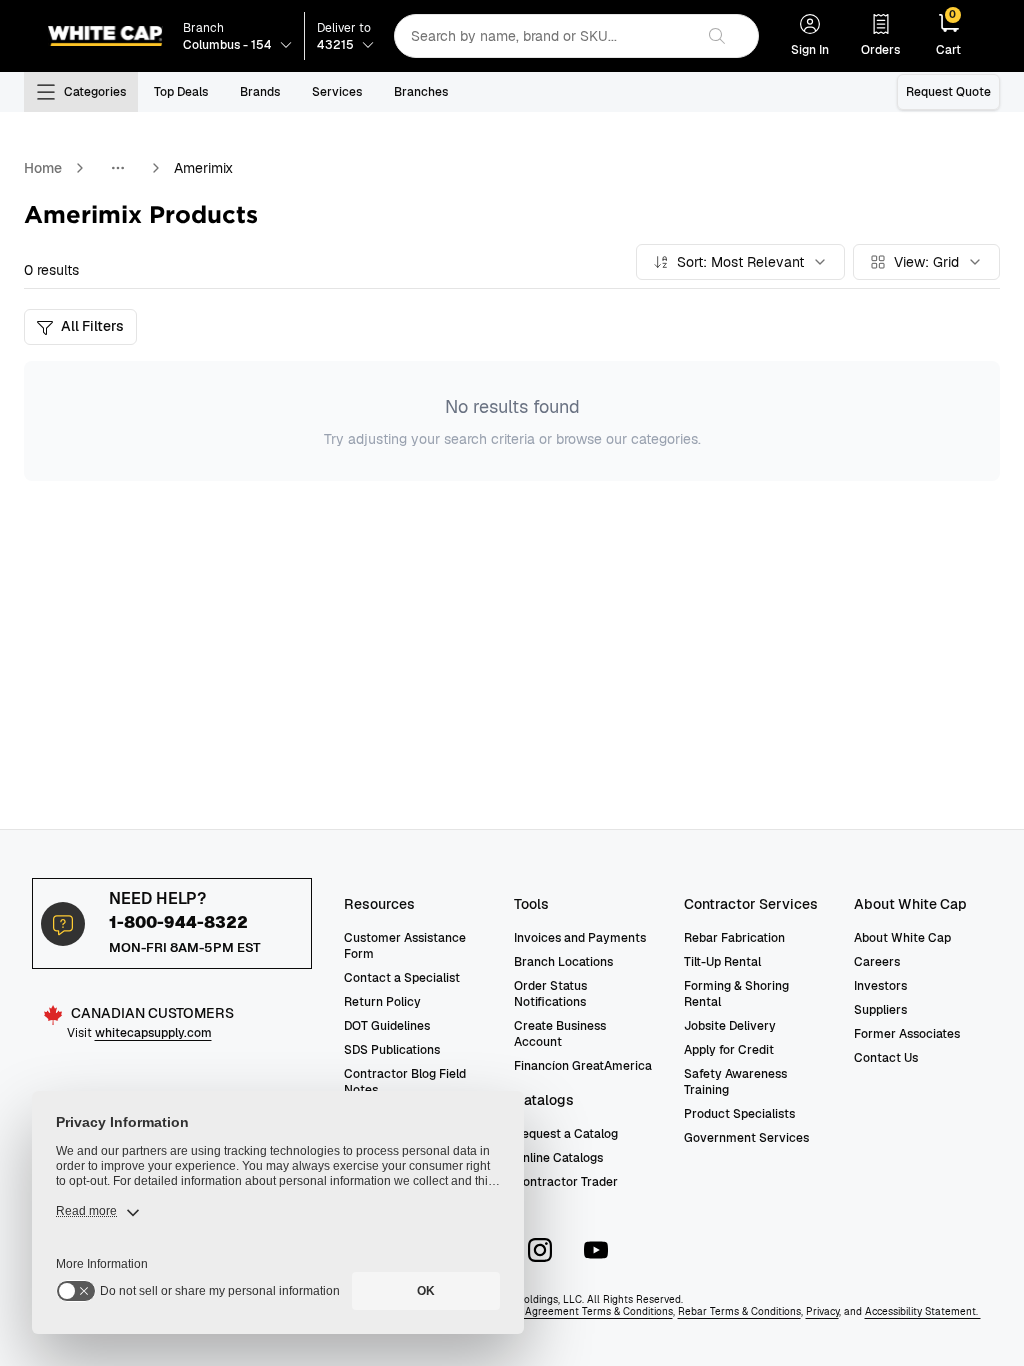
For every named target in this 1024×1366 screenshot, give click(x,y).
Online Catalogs (558, 1158)
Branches (421, 92)
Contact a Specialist (402, 978)
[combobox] (544, 36)
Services (337, 92)
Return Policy (382, 1002)
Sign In (810, 50)
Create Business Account (560, 1034)
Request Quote (948, 92)
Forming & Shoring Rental (736, 994)
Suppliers (880, 1010)
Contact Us (886, 1058)
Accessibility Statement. (923, 1311)
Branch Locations (563, 962)
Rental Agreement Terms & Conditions (581, 1311)
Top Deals (181, 92)
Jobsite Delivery (730, 1026)
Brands (260, 92)
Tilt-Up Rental (722, 962)
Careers (877, 962)
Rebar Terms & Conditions (739, 1311)
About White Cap (902, 938)
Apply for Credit (729, 1050)
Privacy (822, 1311)
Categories (95, 92)
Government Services (746, 1138)
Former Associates (907, 1034)
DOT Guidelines (387, 1026)
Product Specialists (739, 1114)
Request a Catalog (566, 1134)
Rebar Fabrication (734, 938)
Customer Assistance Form (405, 946)
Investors (880, 986)
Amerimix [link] (203, 168)
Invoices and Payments (580, 938)
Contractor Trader (566, 1182)
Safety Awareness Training (735, 1082)
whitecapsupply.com (153, 1033)
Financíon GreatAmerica (583, 1066)
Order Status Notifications (550, 994)
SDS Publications (392, 1050)
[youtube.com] (596, 1250)
